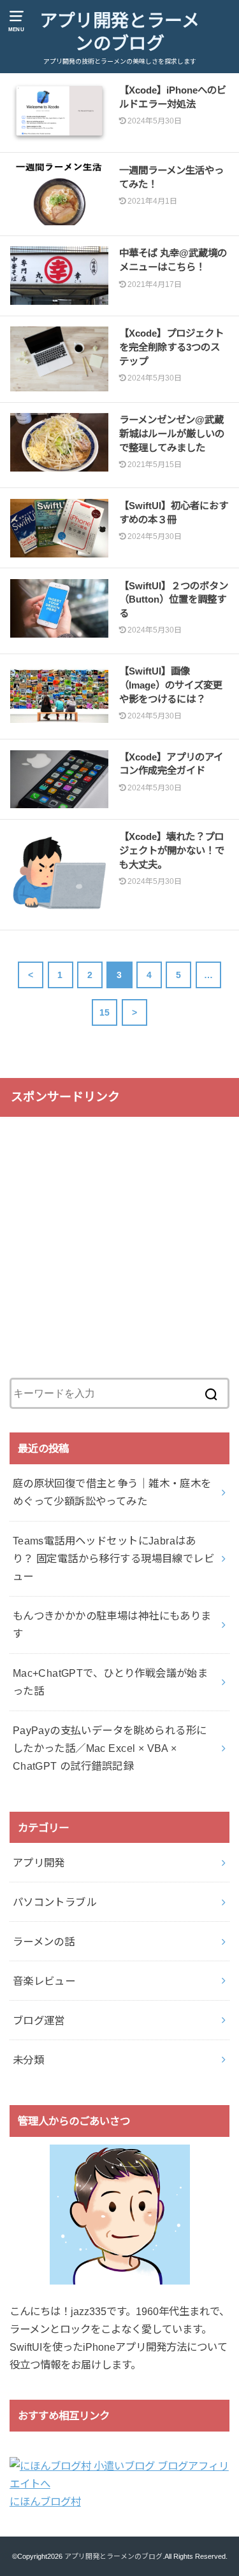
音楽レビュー (44, 1981)
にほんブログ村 (45, 2502)
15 (105, 1012)
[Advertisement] (119, 1248)
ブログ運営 (39, 2020)
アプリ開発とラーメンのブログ (119, 32)
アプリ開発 (39, 1863)
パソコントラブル (54, 1902)
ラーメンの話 (44, 1942)
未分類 (28, 2060)
